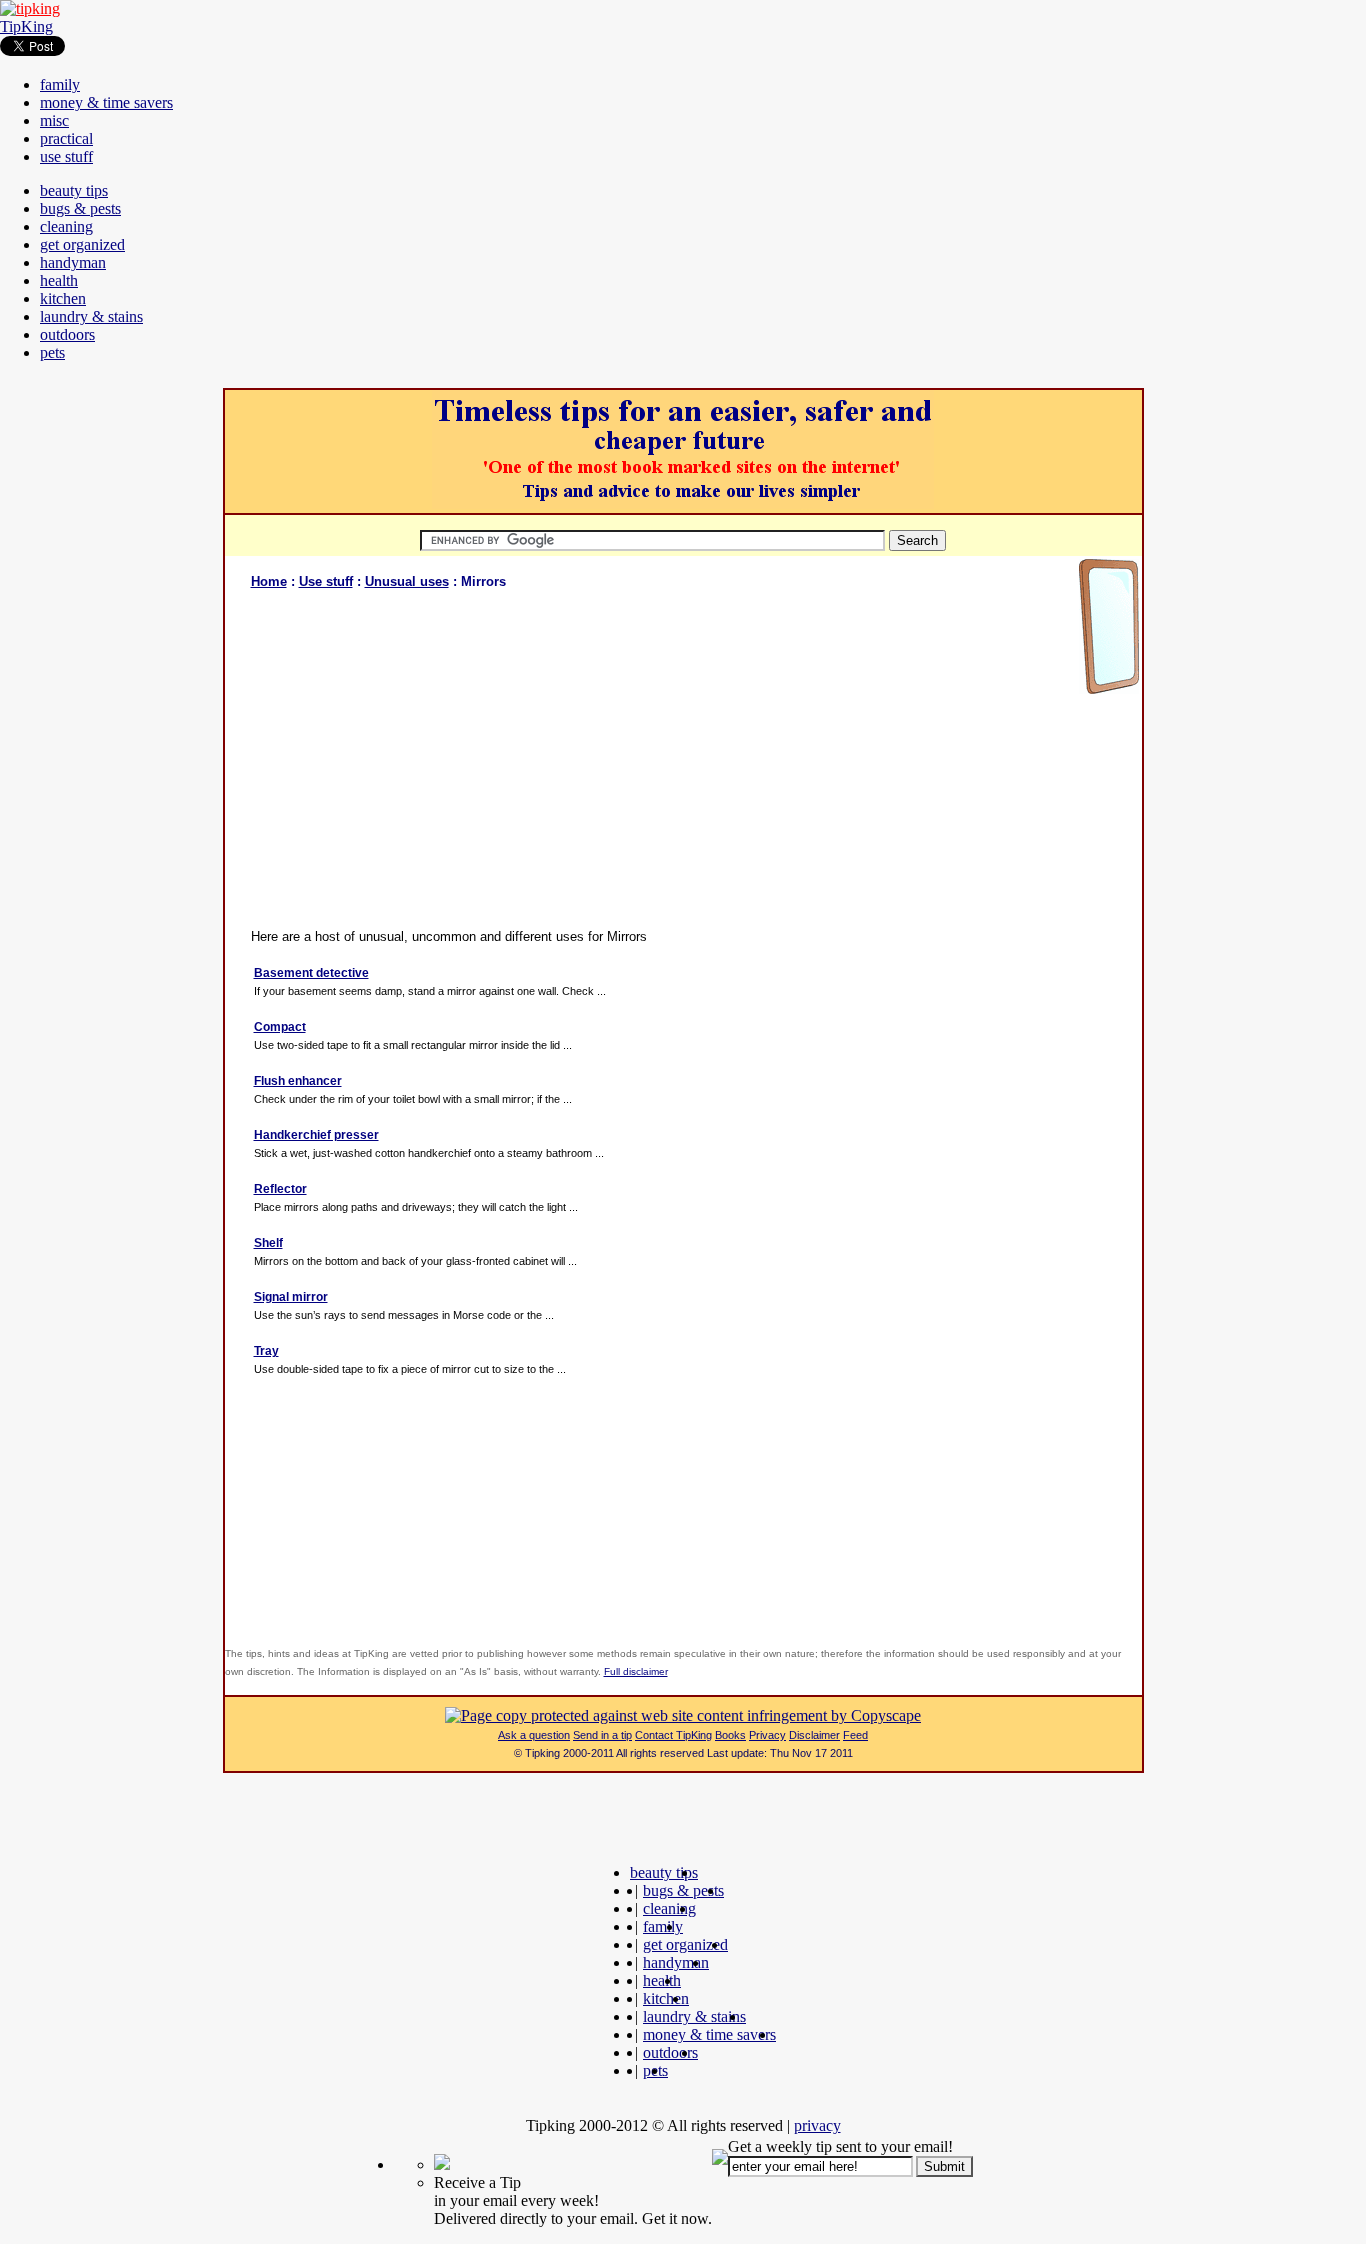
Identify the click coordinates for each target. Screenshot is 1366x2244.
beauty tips (74, 190)
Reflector (280, 1189)
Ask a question (534, 1735)
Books (730, 1735)
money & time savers (106, 102)
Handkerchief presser (316, 1135)
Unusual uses (407, 581)
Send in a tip (602, 1735)
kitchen (63, 298)
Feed (855, 1735)
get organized (82, 244)
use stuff (66, 156)
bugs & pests (80, 208)
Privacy (767, 1735)
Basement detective (311, 973)
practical (66, 138)
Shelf (268, 1243)
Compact (280, 1027)
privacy (817, 2125)
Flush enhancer (298, 1081)
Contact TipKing (673, 1735)
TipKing (26, 26)
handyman (73, 262)
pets (52, 352)
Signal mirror (291, 1297)
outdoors (67, 334)
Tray (266, 1351)
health (59, 280)
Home (269, 581)
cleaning (66, 226)
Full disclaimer (636, 1671)
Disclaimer (814, 1735)
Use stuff (326, 581)
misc (54, 120)
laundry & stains (91, 316)
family (60, 84)
